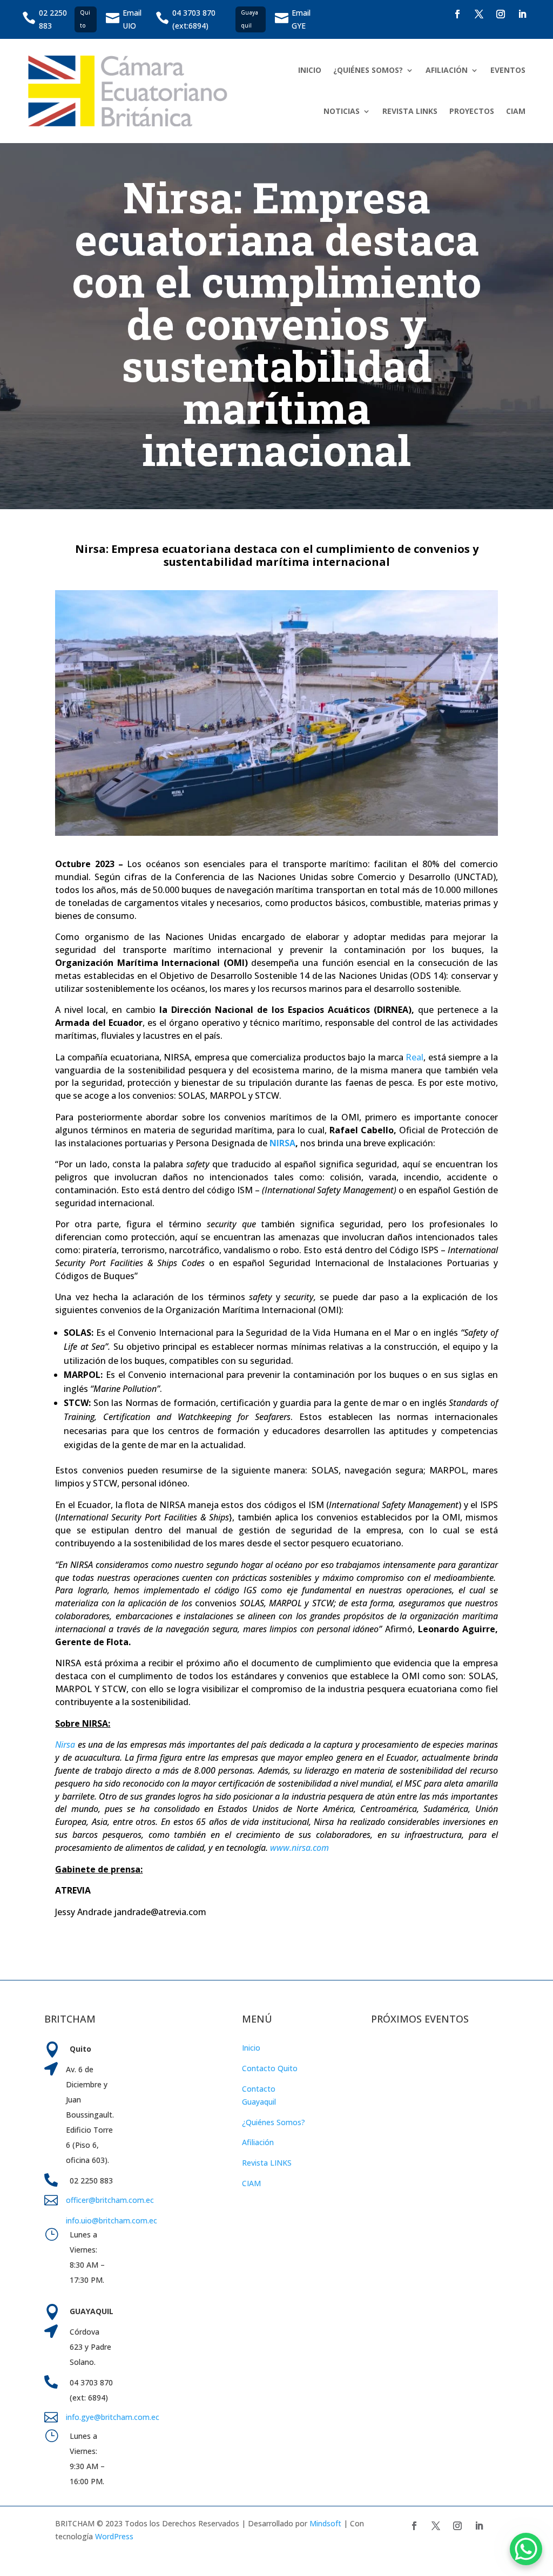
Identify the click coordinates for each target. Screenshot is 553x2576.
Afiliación (258, 2142)
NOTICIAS (342, 111)
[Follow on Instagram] (501, 14)
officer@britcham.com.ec (110, 2200)
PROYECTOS (472, 111)
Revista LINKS (267, 2163)
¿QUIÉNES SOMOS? (368, 70)
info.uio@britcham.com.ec (112, 2220)
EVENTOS (508, 70)
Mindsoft (325, 2523)
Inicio (251, 2048)
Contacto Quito (270, 2068)
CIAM (516, 111)
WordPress (114, 2536)
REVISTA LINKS (410, 111)
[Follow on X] (479, 14)
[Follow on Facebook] (457, 14)
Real (414, 1057)
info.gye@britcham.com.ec (114, 2417)
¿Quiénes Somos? (274, 2122)
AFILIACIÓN (447, 70)
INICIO (310, 70)
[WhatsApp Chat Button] (526, 2549)
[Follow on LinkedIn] (522, 14)
